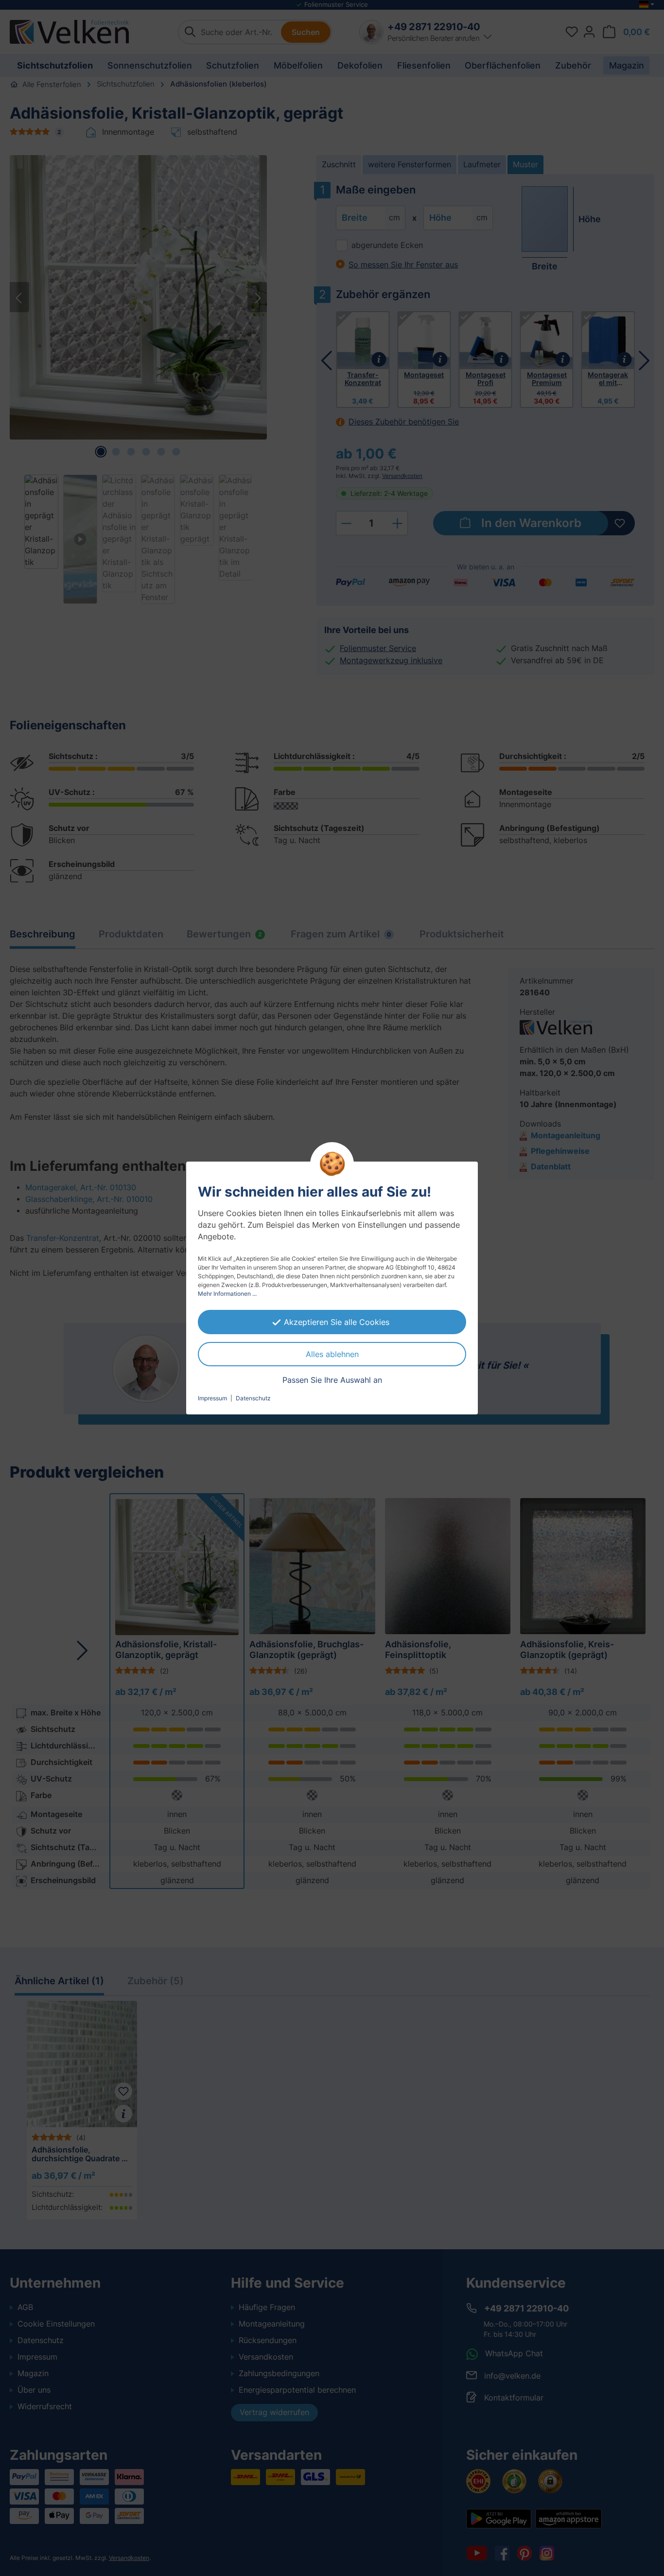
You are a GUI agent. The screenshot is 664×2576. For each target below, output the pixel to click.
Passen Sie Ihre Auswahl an (332, 1380)
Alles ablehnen (332, 1354)
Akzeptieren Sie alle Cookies (337, 1322)
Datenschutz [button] (253, 1398)
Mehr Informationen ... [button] (227, 1294)
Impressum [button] (212, 1398)
